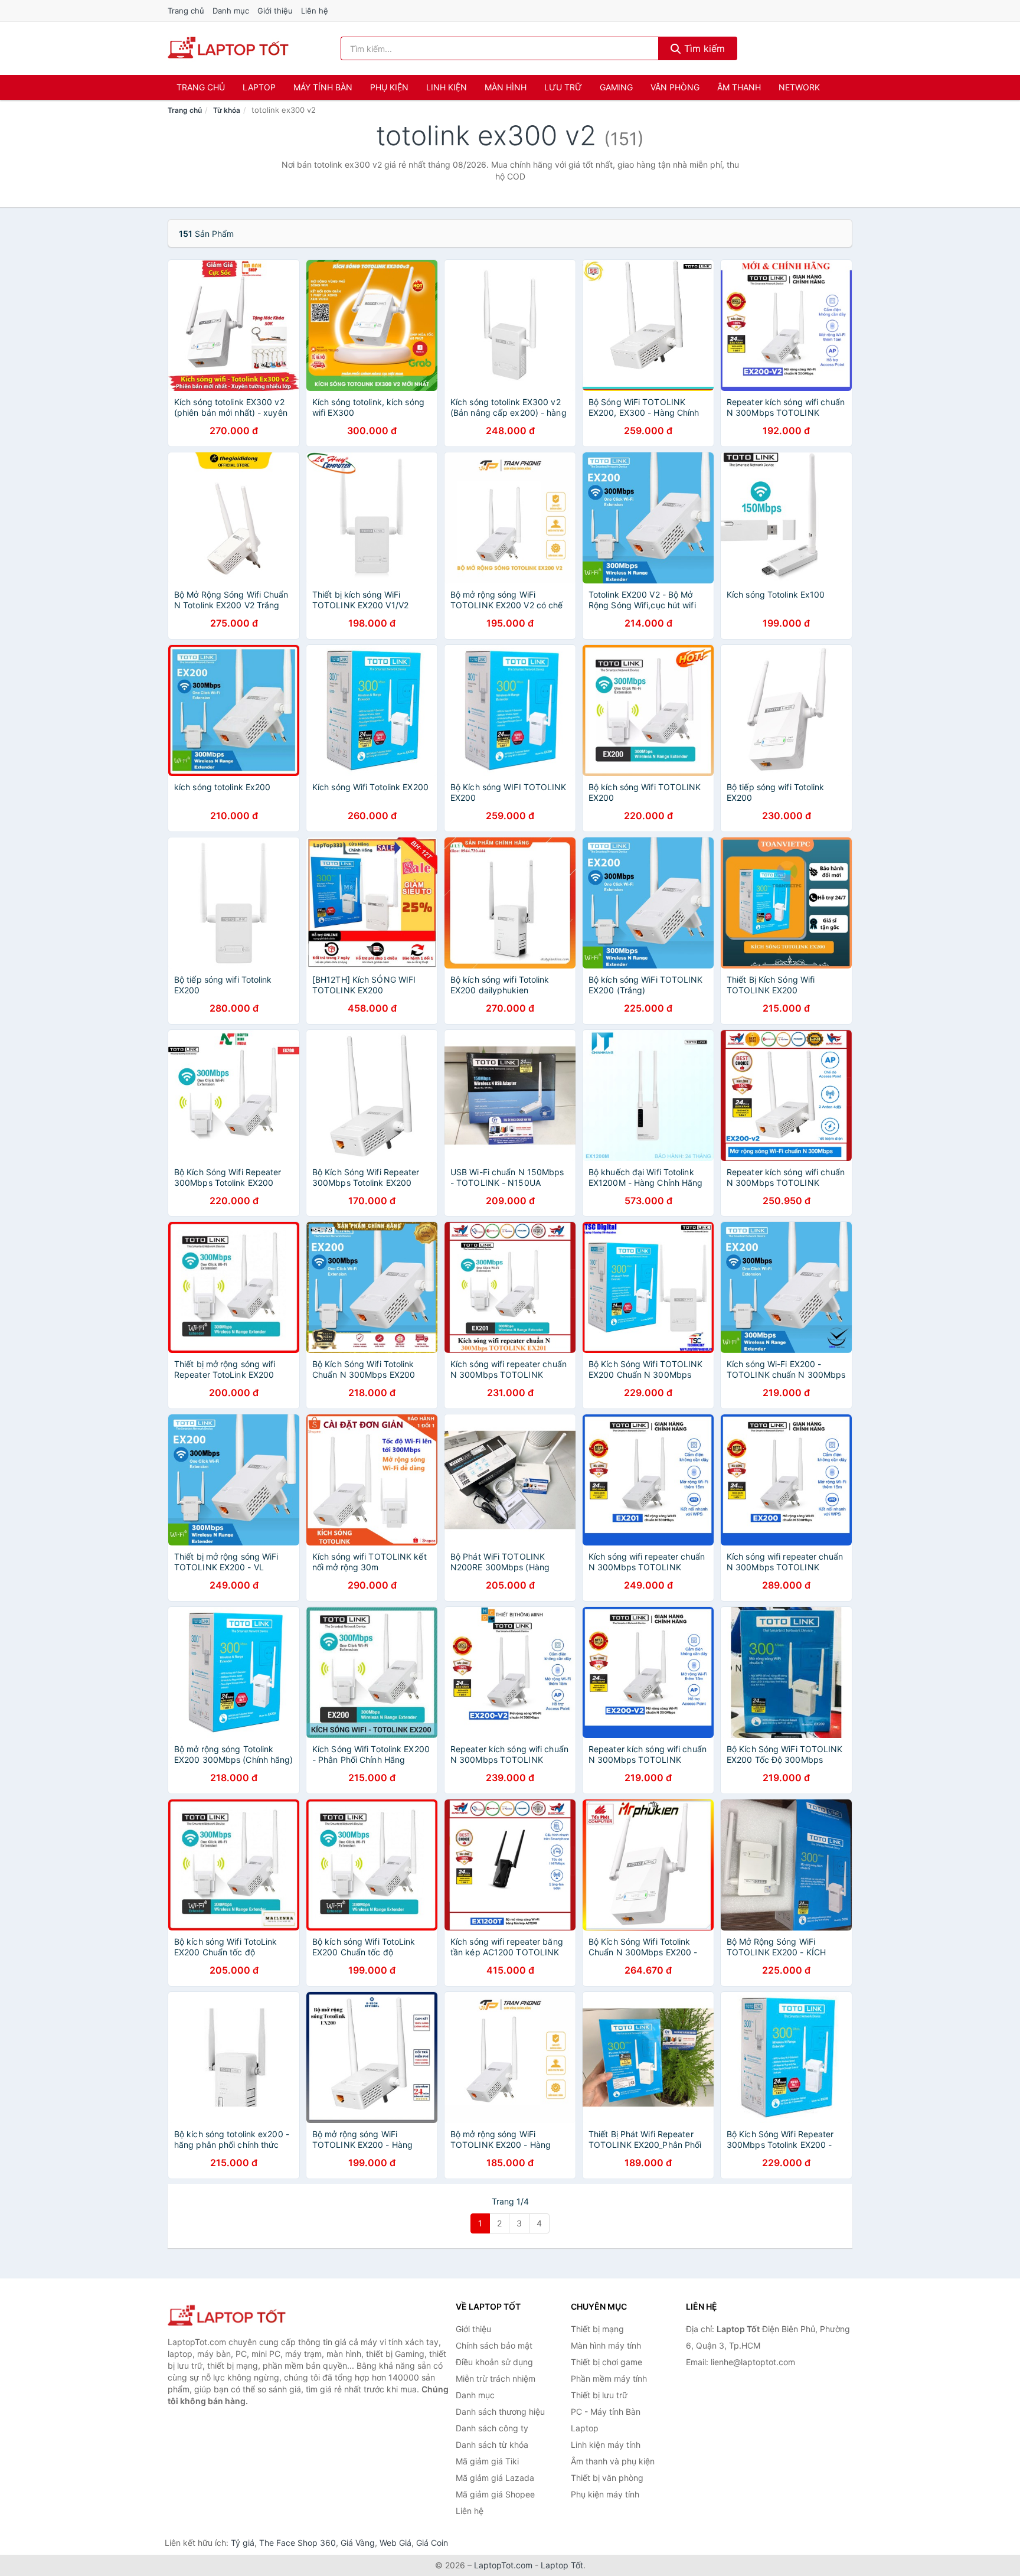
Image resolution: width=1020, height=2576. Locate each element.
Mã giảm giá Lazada (495, 2478)
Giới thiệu (275, 11)
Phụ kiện (389, 87)
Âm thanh (739, 87)
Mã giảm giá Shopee (495, 2494)
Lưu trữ (563, 87)
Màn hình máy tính (606, 2345)
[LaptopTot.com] (228, 48)
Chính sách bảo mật (494, 2345)
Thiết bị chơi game (607, 2362)
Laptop (259, 87)
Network (799, 87)
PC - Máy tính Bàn (606, 2412)
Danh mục (231, 11)
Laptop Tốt (562, 2565)
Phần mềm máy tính (609, 2378)
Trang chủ (186, 11)
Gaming (616, 87)
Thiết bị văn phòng (607, 2478)
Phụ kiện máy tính (605, 2494)
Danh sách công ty (492, 2428)
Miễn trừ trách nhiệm (496, 2378)
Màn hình (506, 87)
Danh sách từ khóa (492, 2445)
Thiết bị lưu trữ (599, 2395)
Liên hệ (315, 11)
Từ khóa (227, 110)
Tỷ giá (243, 2543)
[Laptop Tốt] (227, 2316)
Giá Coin (432, 2543)
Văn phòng (675, 87)
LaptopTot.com (503, 2565)
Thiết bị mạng (597, 2329)
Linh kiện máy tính (606, 2445)
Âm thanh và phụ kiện (613, 2461)
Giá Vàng (358, 2543)
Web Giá (395, 2543)
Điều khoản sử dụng (494, 2362)
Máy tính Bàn (323, 87)
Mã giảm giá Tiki (487, 2461)
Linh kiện (447, 87)
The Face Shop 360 (297, 2543)
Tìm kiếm (703, 48)
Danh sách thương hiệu (500, 2412)
